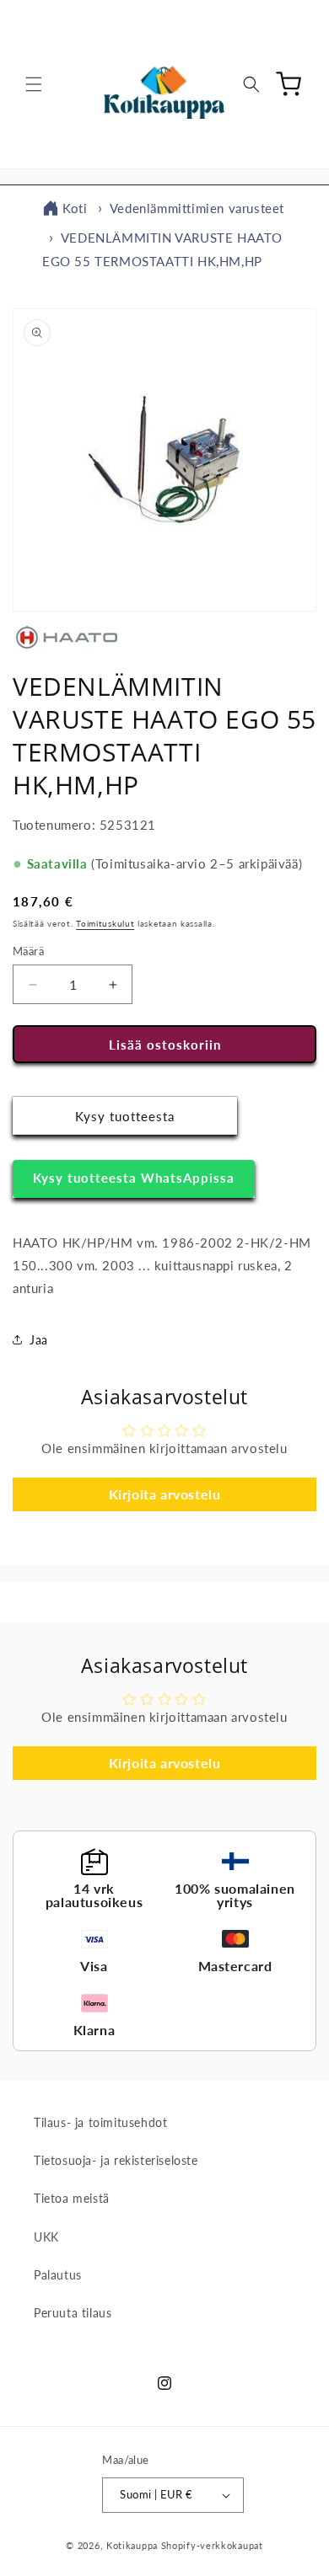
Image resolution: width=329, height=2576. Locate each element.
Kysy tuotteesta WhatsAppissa (134, 1178)
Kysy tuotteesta (125, 1116)
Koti (75, 208)
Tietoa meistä (72, 2198)
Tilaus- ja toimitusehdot (100, 2122)
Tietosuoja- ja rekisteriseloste (116, 2160)
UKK (46, 2237)
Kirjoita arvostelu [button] (165, 1494)
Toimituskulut (105, 923)
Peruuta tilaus (73, 2313)
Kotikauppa (132, 2545)
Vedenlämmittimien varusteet (197, 208)
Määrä (28, 951)
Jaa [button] (39, 1340)
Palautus (58, 2275)
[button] (34, 84)
